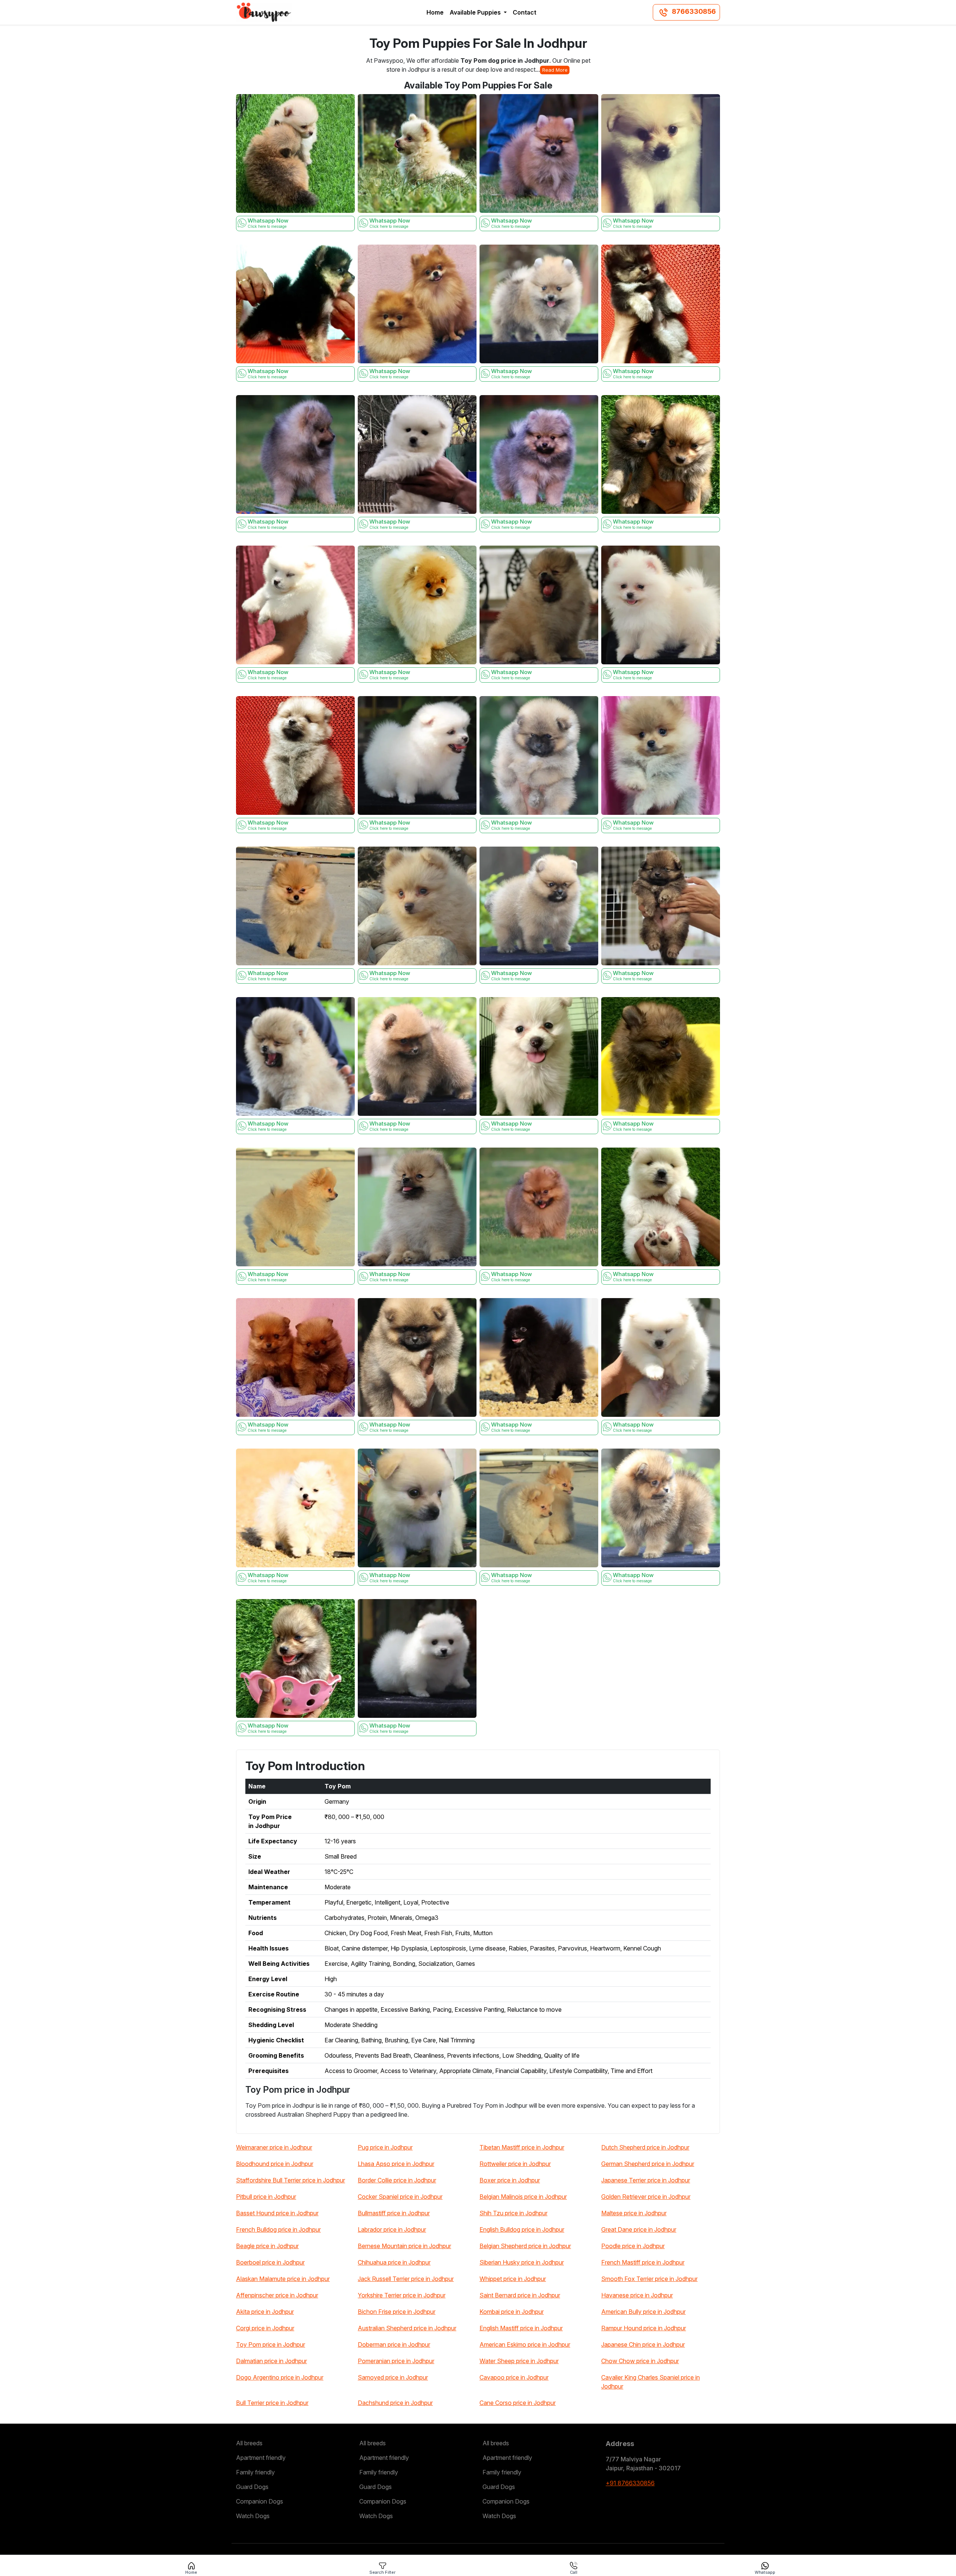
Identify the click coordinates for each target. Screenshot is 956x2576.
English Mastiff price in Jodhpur (521, 2328)
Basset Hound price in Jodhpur (277, 2213)
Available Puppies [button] (476, 12)
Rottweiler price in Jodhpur (515, 2164)
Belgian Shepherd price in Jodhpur (525, 2246)
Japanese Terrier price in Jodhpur (646, 2180)
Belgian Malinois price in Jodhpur (523, 2197)
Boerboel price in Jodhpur (270, 2262)
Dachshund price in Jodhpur (395, 2403)
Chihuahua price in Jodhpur (394, 2262)
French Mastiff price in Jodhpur (643, 2262)
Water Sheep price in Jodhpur (519, 2361)
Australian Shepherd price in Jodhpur (407, 2328)
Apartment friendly (261, 2458)
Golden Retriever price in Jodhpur (646, 2197)
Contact (524, 12)
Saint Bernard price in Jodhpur (520, 2295)
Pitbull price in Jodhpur (266, 2197)
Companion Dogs (260, 2501)
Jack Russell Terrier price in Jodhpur (406, 2279)
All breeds (249, 2443)
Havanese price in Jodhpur (637, 2295)
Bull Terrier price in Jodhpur (272, 2403)
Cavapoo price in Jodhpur (514, 2377)
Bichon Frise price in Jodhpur (397, 2312)
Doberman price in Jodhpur (394, 2344)
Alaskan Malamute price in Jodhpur (283, 2279)
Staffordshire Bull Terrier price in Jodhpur (291, 2180)
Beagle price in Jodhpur (267, 2246)
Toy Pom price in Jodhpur (271, 2344)
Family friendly (255, 2472)
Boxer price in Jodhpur (510, 2180)
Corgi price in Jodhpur (265, 2328)
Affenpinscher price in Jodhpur (277, 2295)
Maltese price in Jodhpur (634, 2213)
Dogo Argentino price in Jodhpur (280, 2377)
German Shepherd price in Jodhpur (648, 2164)
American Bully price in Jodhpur (643, 2312)
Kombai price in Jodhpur (512, 2312)
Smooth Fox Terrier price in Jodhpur (649, 2279)
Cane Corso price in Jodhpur (518, 2403)
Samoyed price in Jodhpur (393, 2377)
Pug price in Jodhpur (385, 2147)
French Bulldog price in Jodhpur (278, 2229)
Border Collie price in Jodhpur (397, 2180)
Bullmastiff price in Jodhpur (394, 2213)
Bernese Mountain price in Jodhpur (404, 2246)
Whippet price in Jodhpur (513, 2279)
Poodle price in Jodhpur (633, 2246)
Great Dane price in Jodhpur (639, 2229)
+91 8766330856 (630, 2483)
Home (435, 12)
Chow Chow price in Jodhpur (640, 2361)
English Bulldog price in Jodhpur (522, 2229)
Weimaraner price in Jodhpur (274, 2147)
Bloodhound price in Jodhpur (275, 2164)
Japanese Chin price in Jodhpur (643, 2344)
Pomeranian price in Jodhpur (396, 2361)
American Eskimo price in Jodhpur (525, 2344)
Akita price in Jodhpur (265, 2312)
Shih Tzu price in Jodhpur (513, 2213)
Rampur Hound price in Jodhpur (644, 2328)
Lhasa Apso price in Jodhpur (396, 2164)
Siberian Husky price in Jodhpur (522, 2262)
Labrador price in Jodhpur (392, 2229)
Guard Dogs (252, 2487)
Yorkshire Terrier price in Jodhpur (402, 2295)
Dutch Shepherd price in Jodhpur (645, 2147)
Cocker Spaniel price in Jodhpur (400, 2197)
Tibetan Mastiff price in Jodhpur (522, 2147)
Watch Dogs (253, 2516)
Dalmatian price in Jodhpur (271, 2361)
